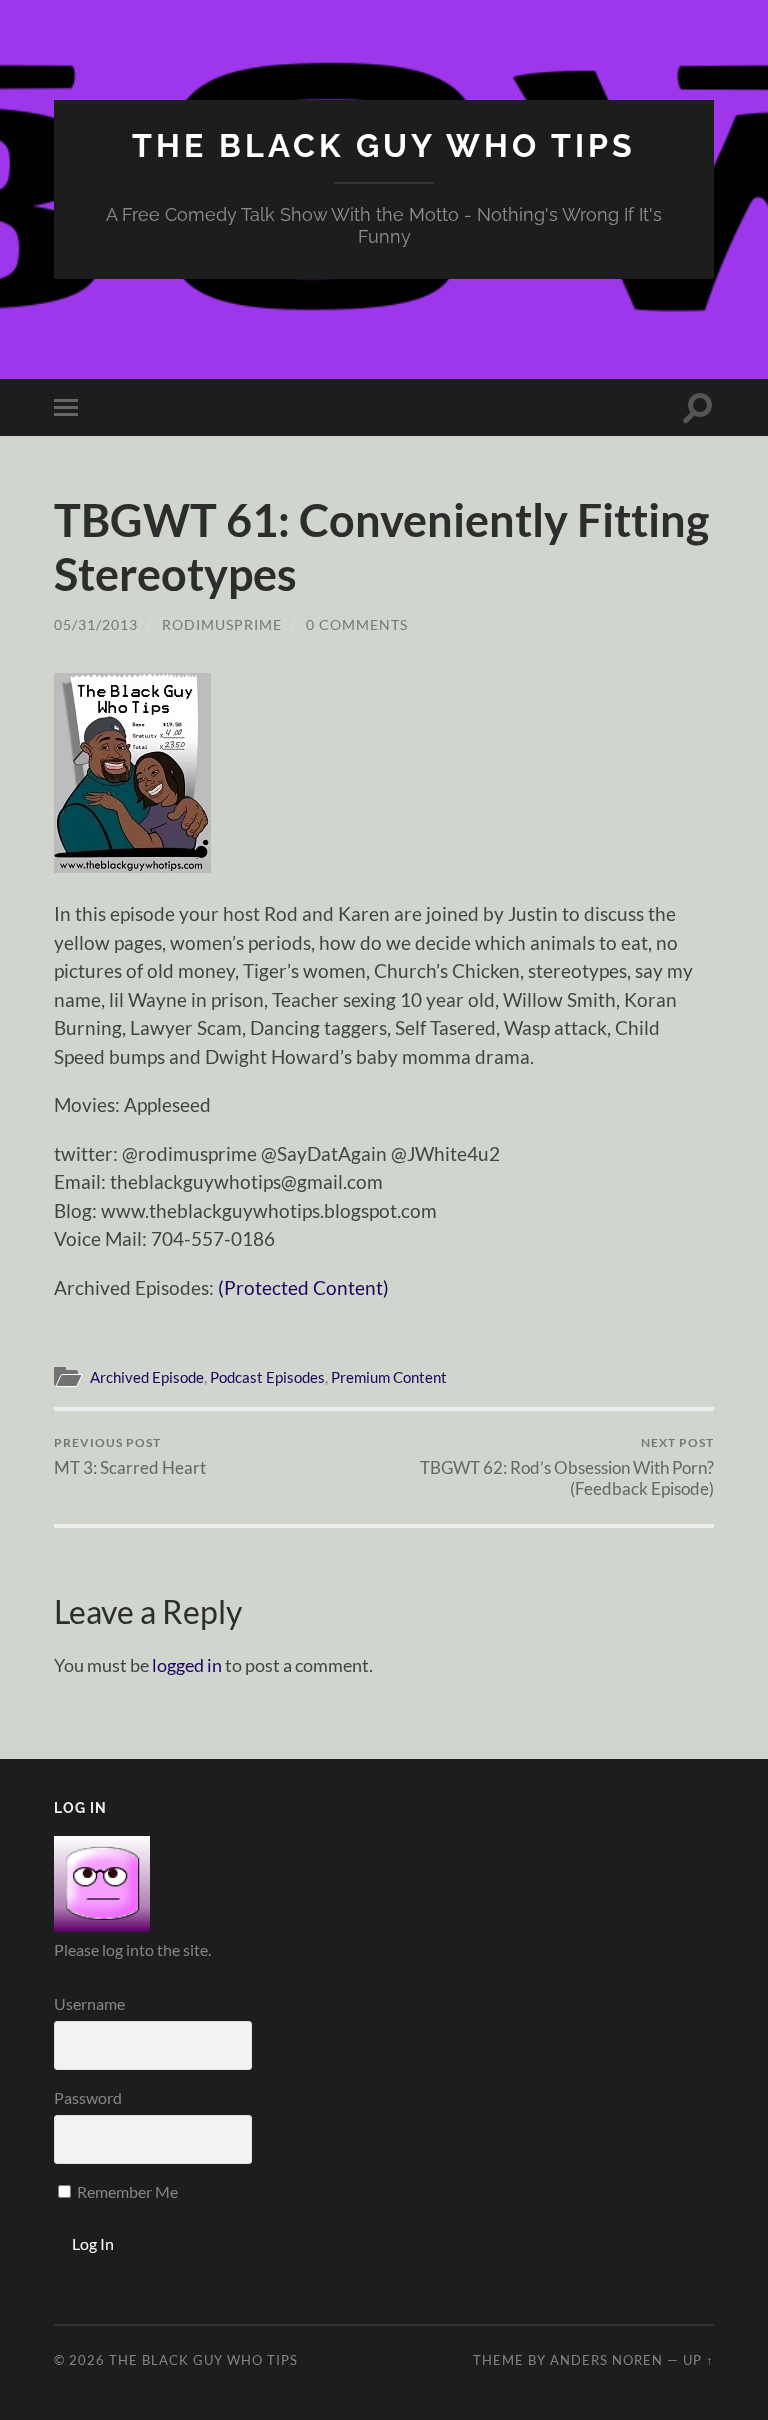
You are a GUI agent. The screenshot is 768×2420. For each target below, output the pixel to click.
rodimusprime (222, 624)
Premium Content (389, 1377)
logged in (187, 1665)
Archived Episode (147, 1377)
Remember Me (126, 2191)
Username (89, 2003)
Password (88, 2097)
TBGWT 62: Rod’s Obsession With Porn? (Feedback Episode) (567, 1467)
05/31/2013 (96, 624)
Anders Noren (606, 2360)
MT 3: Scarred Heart (130, 1456)
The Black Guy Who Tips (384, 145)
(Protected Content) (303, 1287)
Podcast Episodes (267, 1377)
